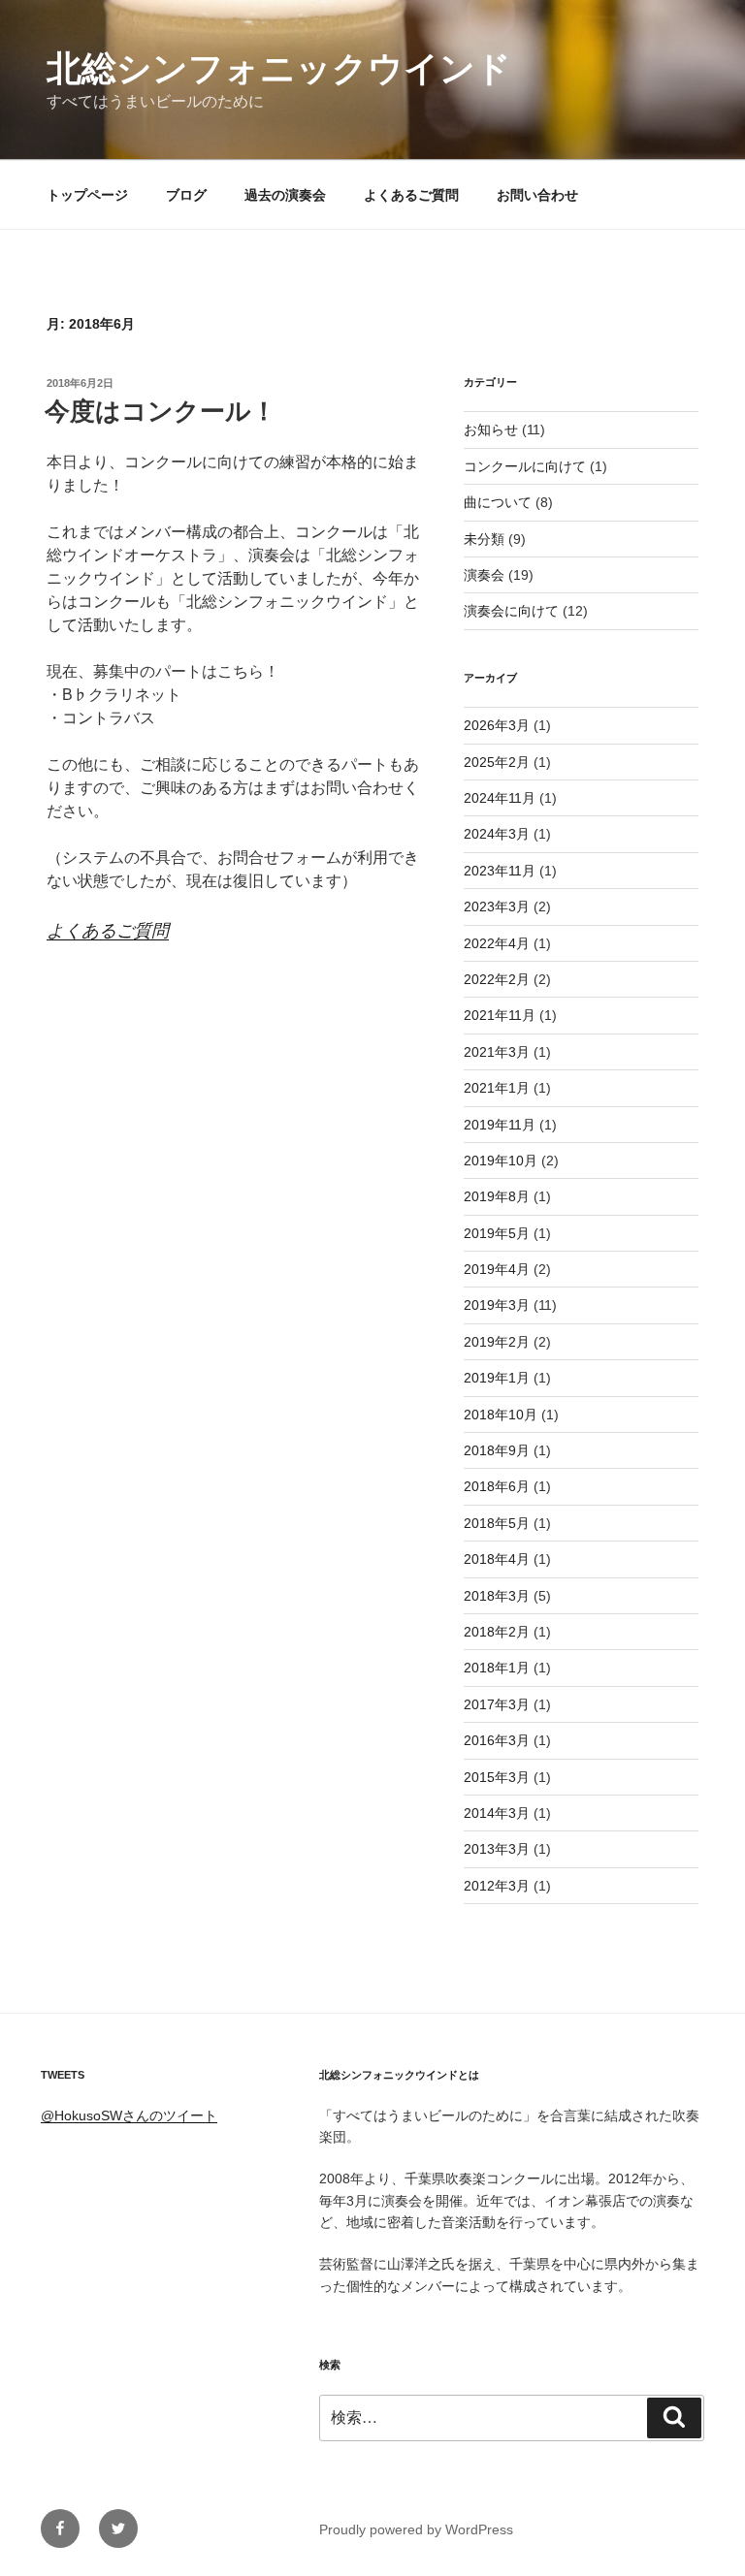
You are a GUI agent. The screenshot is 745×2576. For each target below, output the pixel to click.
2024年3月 (497, 834)
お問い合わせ (537, 195)
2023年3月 (497, 906)
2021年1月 (497, 1088)
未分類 (484, 539)
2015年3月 (497, 1777)
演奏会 (484, 575)
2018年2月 (497, 1632)
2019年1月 (497, 1378)
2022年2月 (497, 979)
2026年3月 (497, 725)
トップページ (87, 195)
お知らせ (491, 429)
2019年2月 (497, 1342)
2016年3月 (497, 1740)
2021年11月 (500, 1015)
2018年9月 (497, 1450)
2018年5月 (497, 1523)
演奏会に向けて (511, 611)
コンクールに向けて (525, 466)
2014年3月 (497, 1813)
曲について (498, 502)
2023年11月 (500, 871)
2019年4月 (497, 1269)
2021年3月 (497, 1052)
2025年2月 (497, 762)
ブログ (186, 195)
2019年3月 (497, 1305)
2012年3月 (497, 1886)
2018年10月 (501, 1415)
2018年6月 (497, 1486)
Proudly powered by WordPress (416, 2529)
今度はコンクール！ (161, 411)
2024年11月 (500, 798)
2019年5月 (497, 1233)
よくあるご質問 (411, 195)
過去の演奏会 (285, 195)
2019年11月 (500, 1125)
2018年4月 (497, 1559)
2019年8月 (497, 1196)
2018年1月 (497, 1668)
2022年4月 (497, 943)
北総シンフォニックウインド (279, 68)
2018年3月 (497, 1596)
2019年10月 (501, 1161)
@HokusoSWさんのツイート (129, 2115)
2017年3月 (497, 1704)
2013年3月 (497, 1849)
